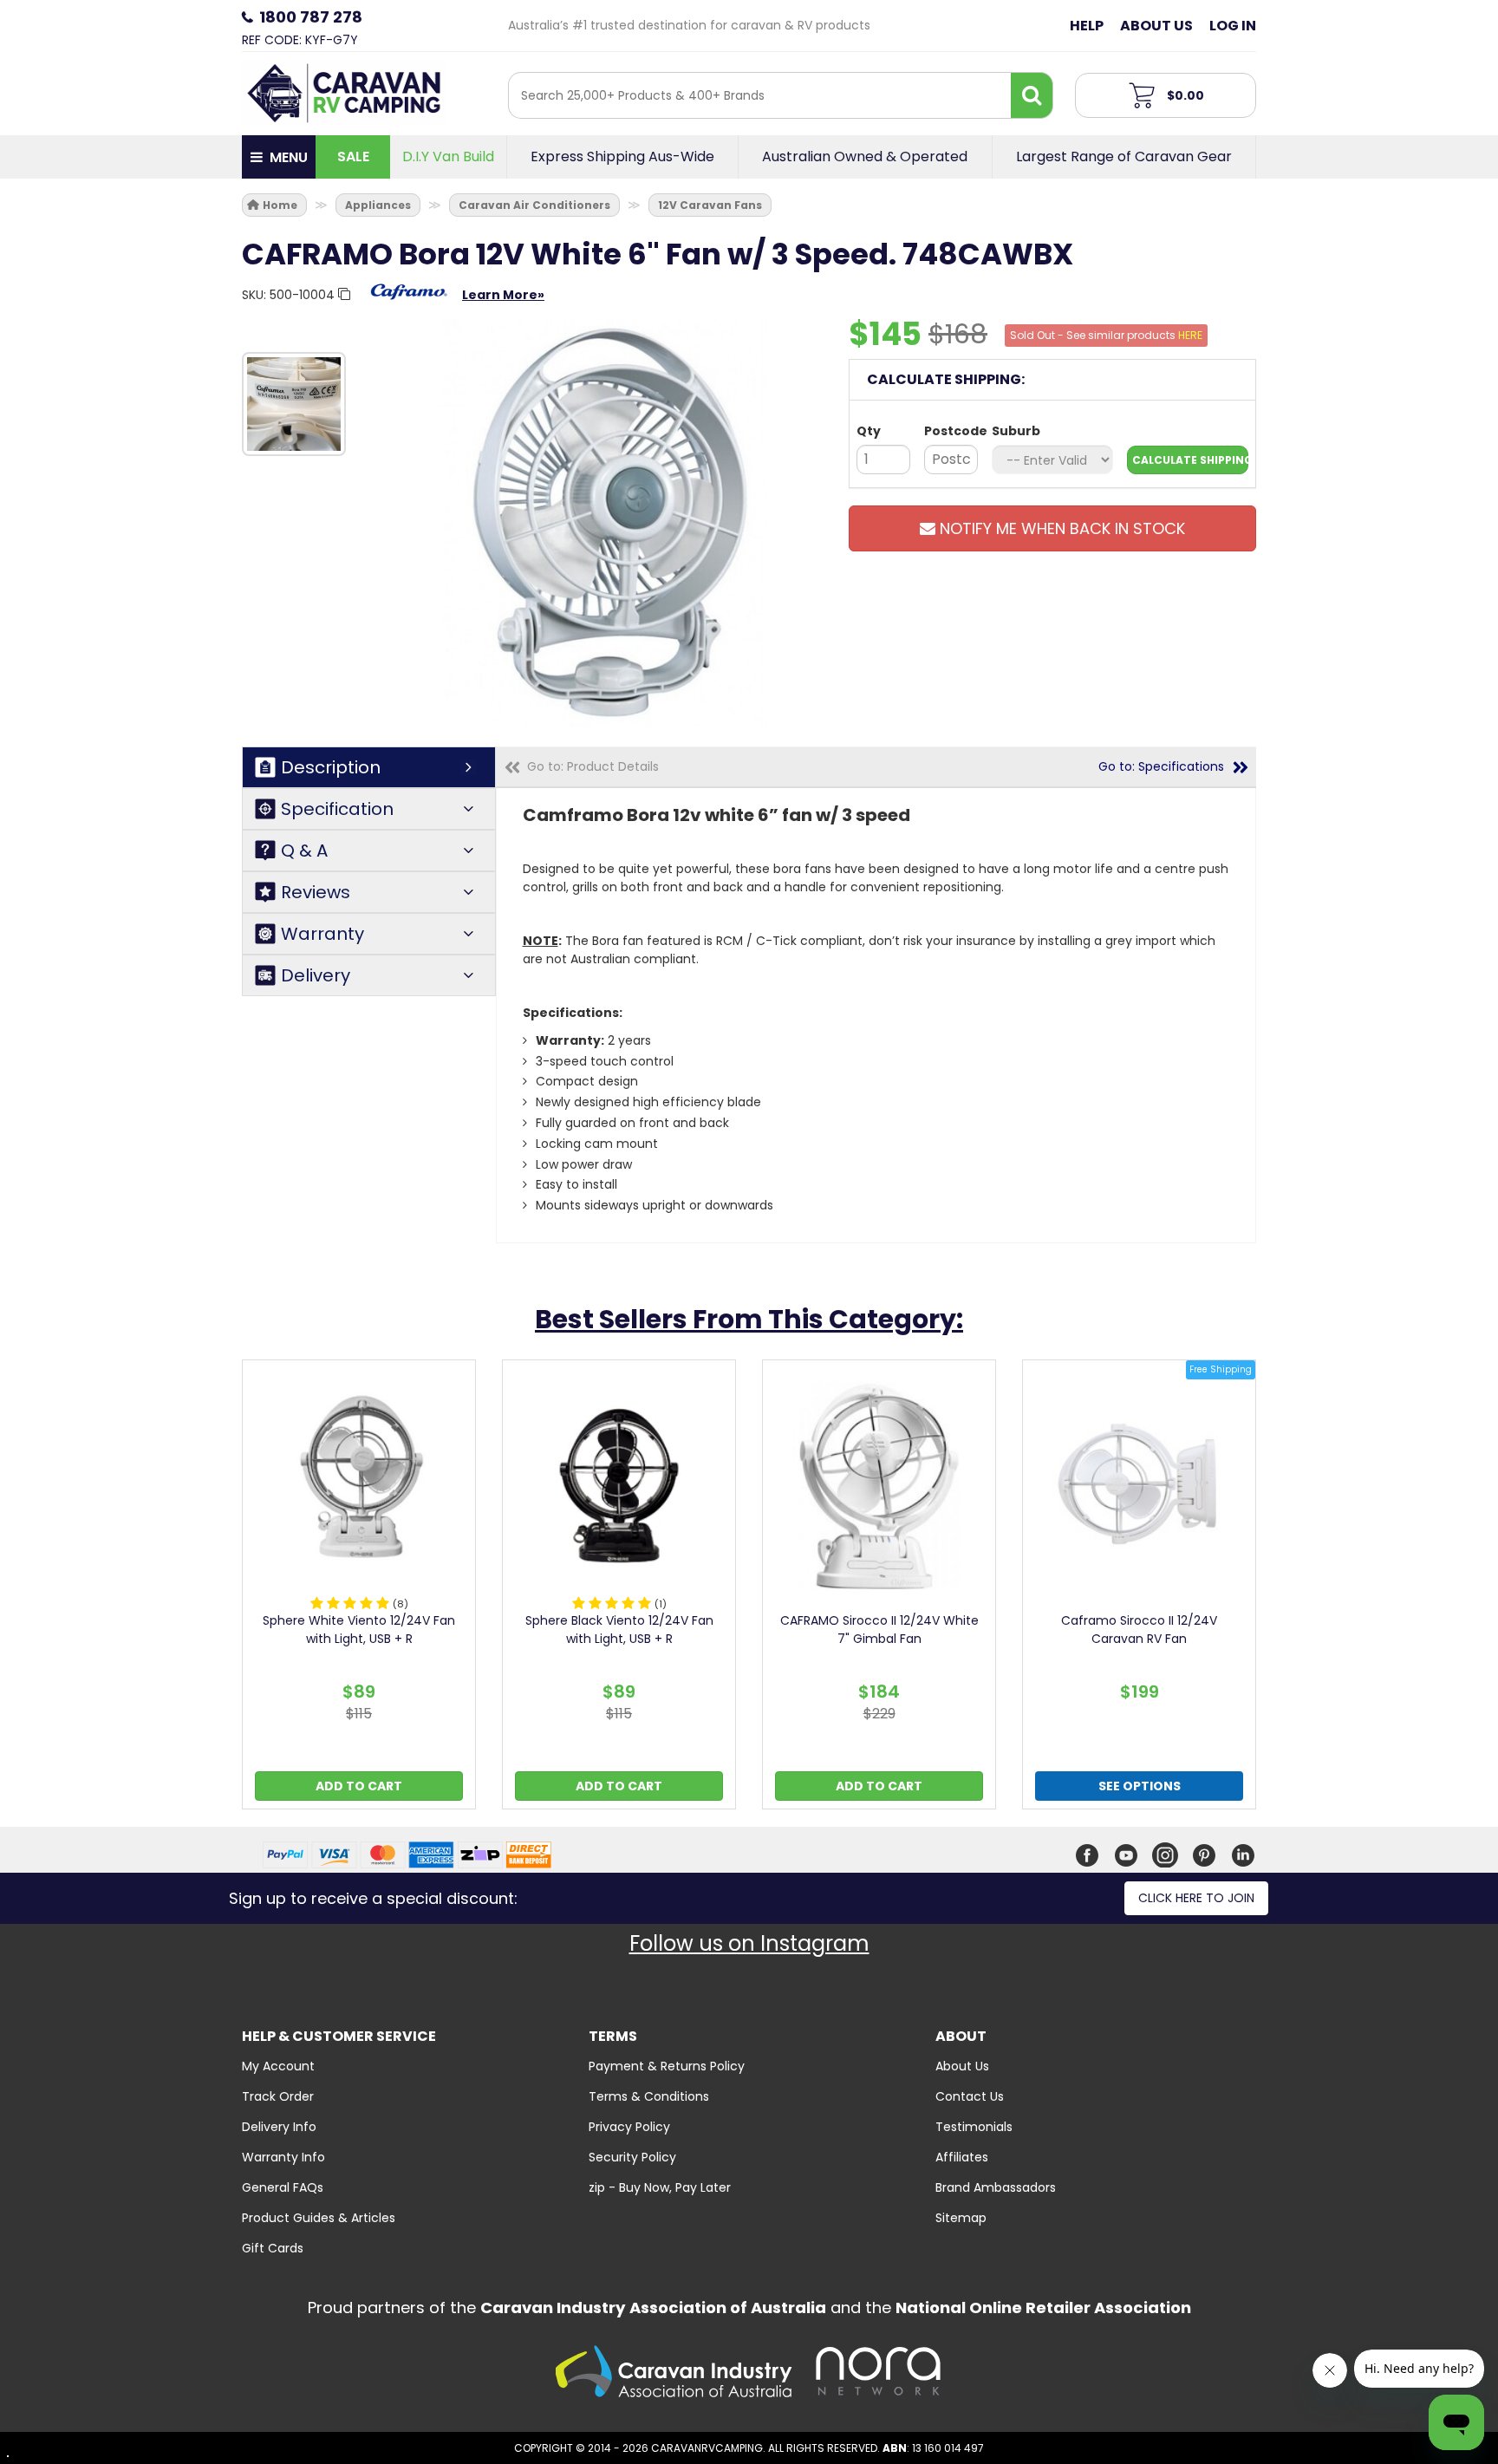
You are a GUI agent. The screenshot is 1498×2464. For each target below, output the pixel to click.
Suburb (1016, 431)
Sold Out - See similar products (1106, 335)
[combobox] (760, 95)
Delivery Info (279, 2127)
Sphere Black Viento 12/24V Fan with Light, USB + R (619, 1630)
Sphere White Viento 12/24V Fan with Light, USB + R (359, 1630)
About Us (1156, 26)
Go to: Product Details (593, 766)
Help (1087, 26)
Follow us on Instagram (749, 1943)
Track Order (278, 2096)
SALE (353, 156)
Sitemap (961, 2218)
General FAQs (283, 2187)
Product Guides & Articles (319, 2218)
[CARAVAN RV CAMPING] (344, 92)
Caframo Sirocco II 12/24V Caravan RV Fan (1139, 1630)
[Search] (1032, 95)
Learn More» (503, 295)
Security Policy (632, 2157)
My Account (278, 2066)
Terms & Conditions (649, 2096)
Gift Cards (273, 2248)
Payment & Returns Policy (667, 2066)
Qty (869, 431)
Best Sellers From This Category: (749, 1319)
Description (331, 767)
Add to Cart (359, 1786)
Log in (1233, 26)
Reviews (316, 892)
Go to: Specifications (1161, 766)
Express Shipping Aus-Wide (622, 157)
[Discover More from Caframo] (409, 301)
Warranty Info (283, 2157)
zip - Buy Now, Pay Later (660, 2187)
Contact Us (970, 2096)
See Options (1140, 1786)
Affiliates (962, 2157)
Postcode (951, 431)
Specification (337, 809)
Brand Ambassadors (996, 2187)
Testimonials (974, 2127)
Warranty (322, 934)
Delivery (316, 975)
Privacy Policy (629, 2127)
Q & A (304, 851)
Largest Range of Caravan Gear (1124, 157)
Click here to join (1196, 1898)
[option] (294, 404)
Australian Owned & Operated (865, 157)
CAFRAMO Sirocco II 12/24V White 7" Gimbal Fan (879, 1630)
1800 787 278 (311, 17)
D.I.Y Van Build (448, 157)
